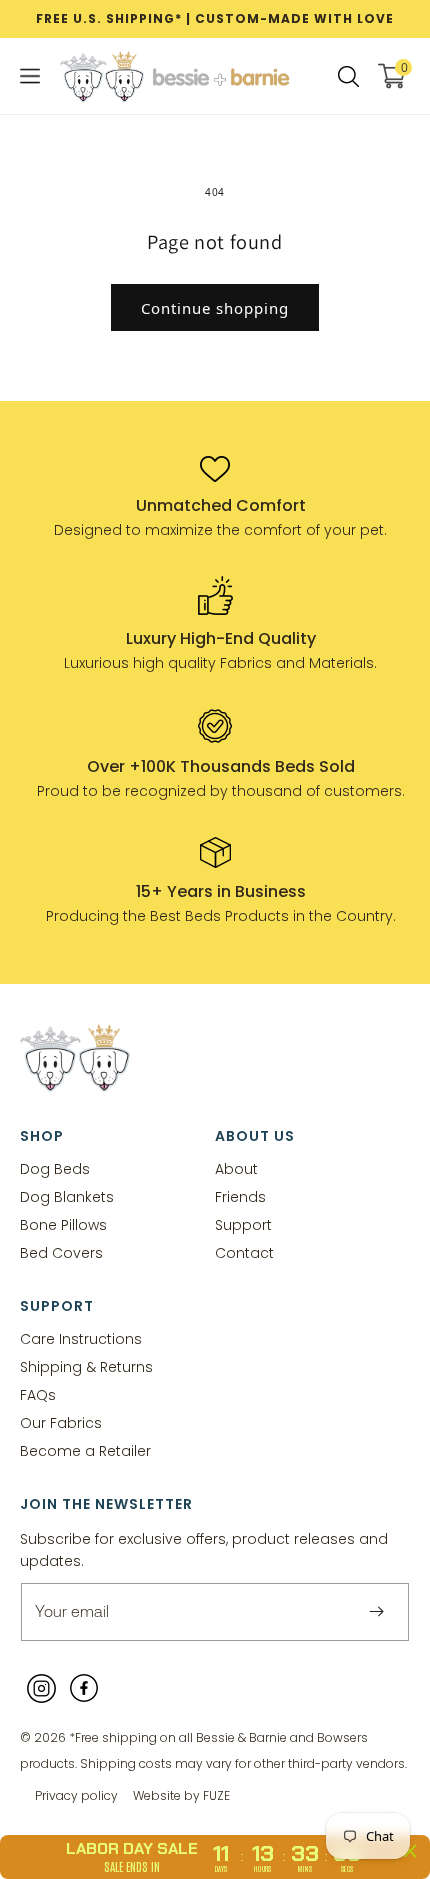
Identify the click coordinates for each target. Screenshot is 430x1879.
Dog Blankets (67, 1196)
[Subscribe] (376, 1612)
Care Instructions (81, 1338)
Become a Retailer (85, 1450)
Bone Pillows (63, 1224)
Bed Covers (61, 1252)
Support (243, 1224)
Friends (240, 1196)
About (236, 1168)
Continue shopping (215, 308)
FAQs (38, 1394)
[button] (30, 76)
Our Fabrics (61, 1422)
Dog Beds (55, 1168)
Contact (244, 1252)
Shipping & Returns (86, 1366)
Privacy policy (76, 1795)
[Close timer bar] (410, 1851)
